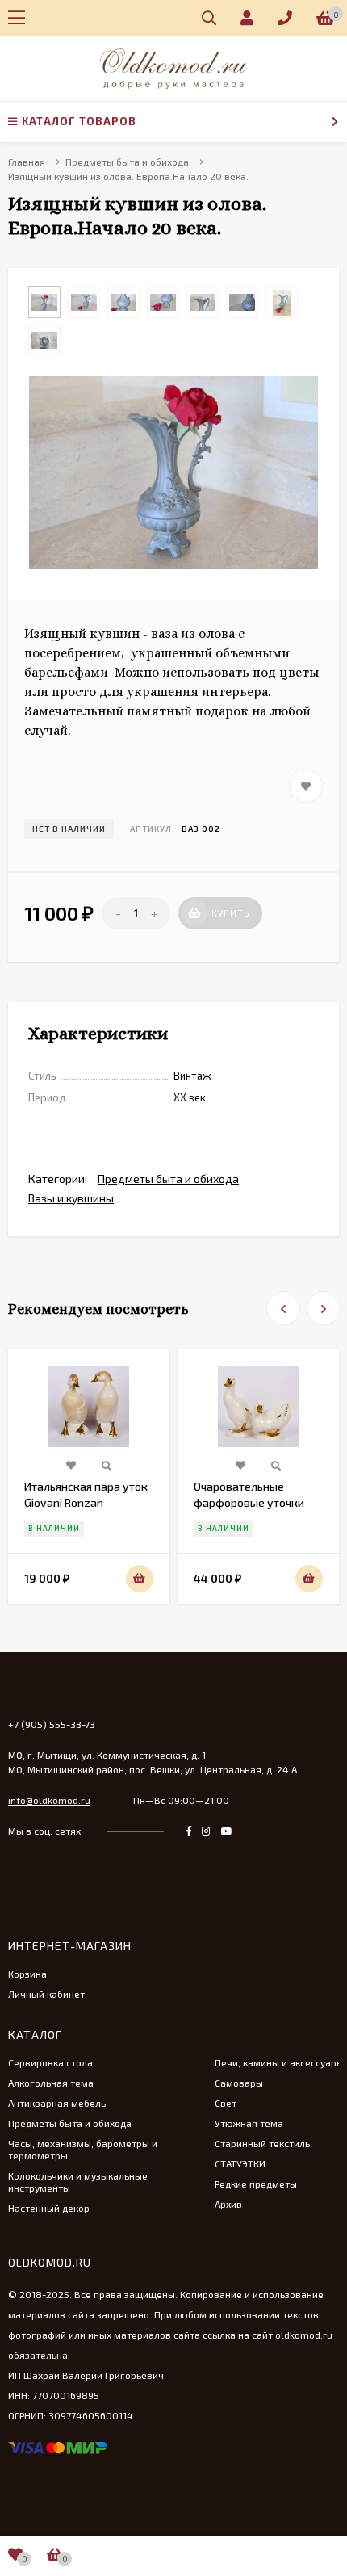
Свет (226, 2103)
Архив (228, 2204)
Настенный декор (49, 2208)
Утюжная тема (249, 2123)
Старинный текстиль (262, 2143)
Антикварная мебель (57, 2103)
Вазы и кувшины (71, 1198)
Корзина (27, 1974)
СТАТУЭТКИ (240, 2163)
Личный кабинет (46, 1994)
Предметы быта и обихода (168, 1179)
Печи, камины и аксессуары (279, 2062)
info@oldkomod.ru (49, 1800)
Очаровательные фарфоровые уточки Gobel (249, 1502)
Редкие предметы (256, 2184)
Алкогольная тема (51, 2083)
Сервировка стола (50, 2062)
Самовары (239, 2083)
